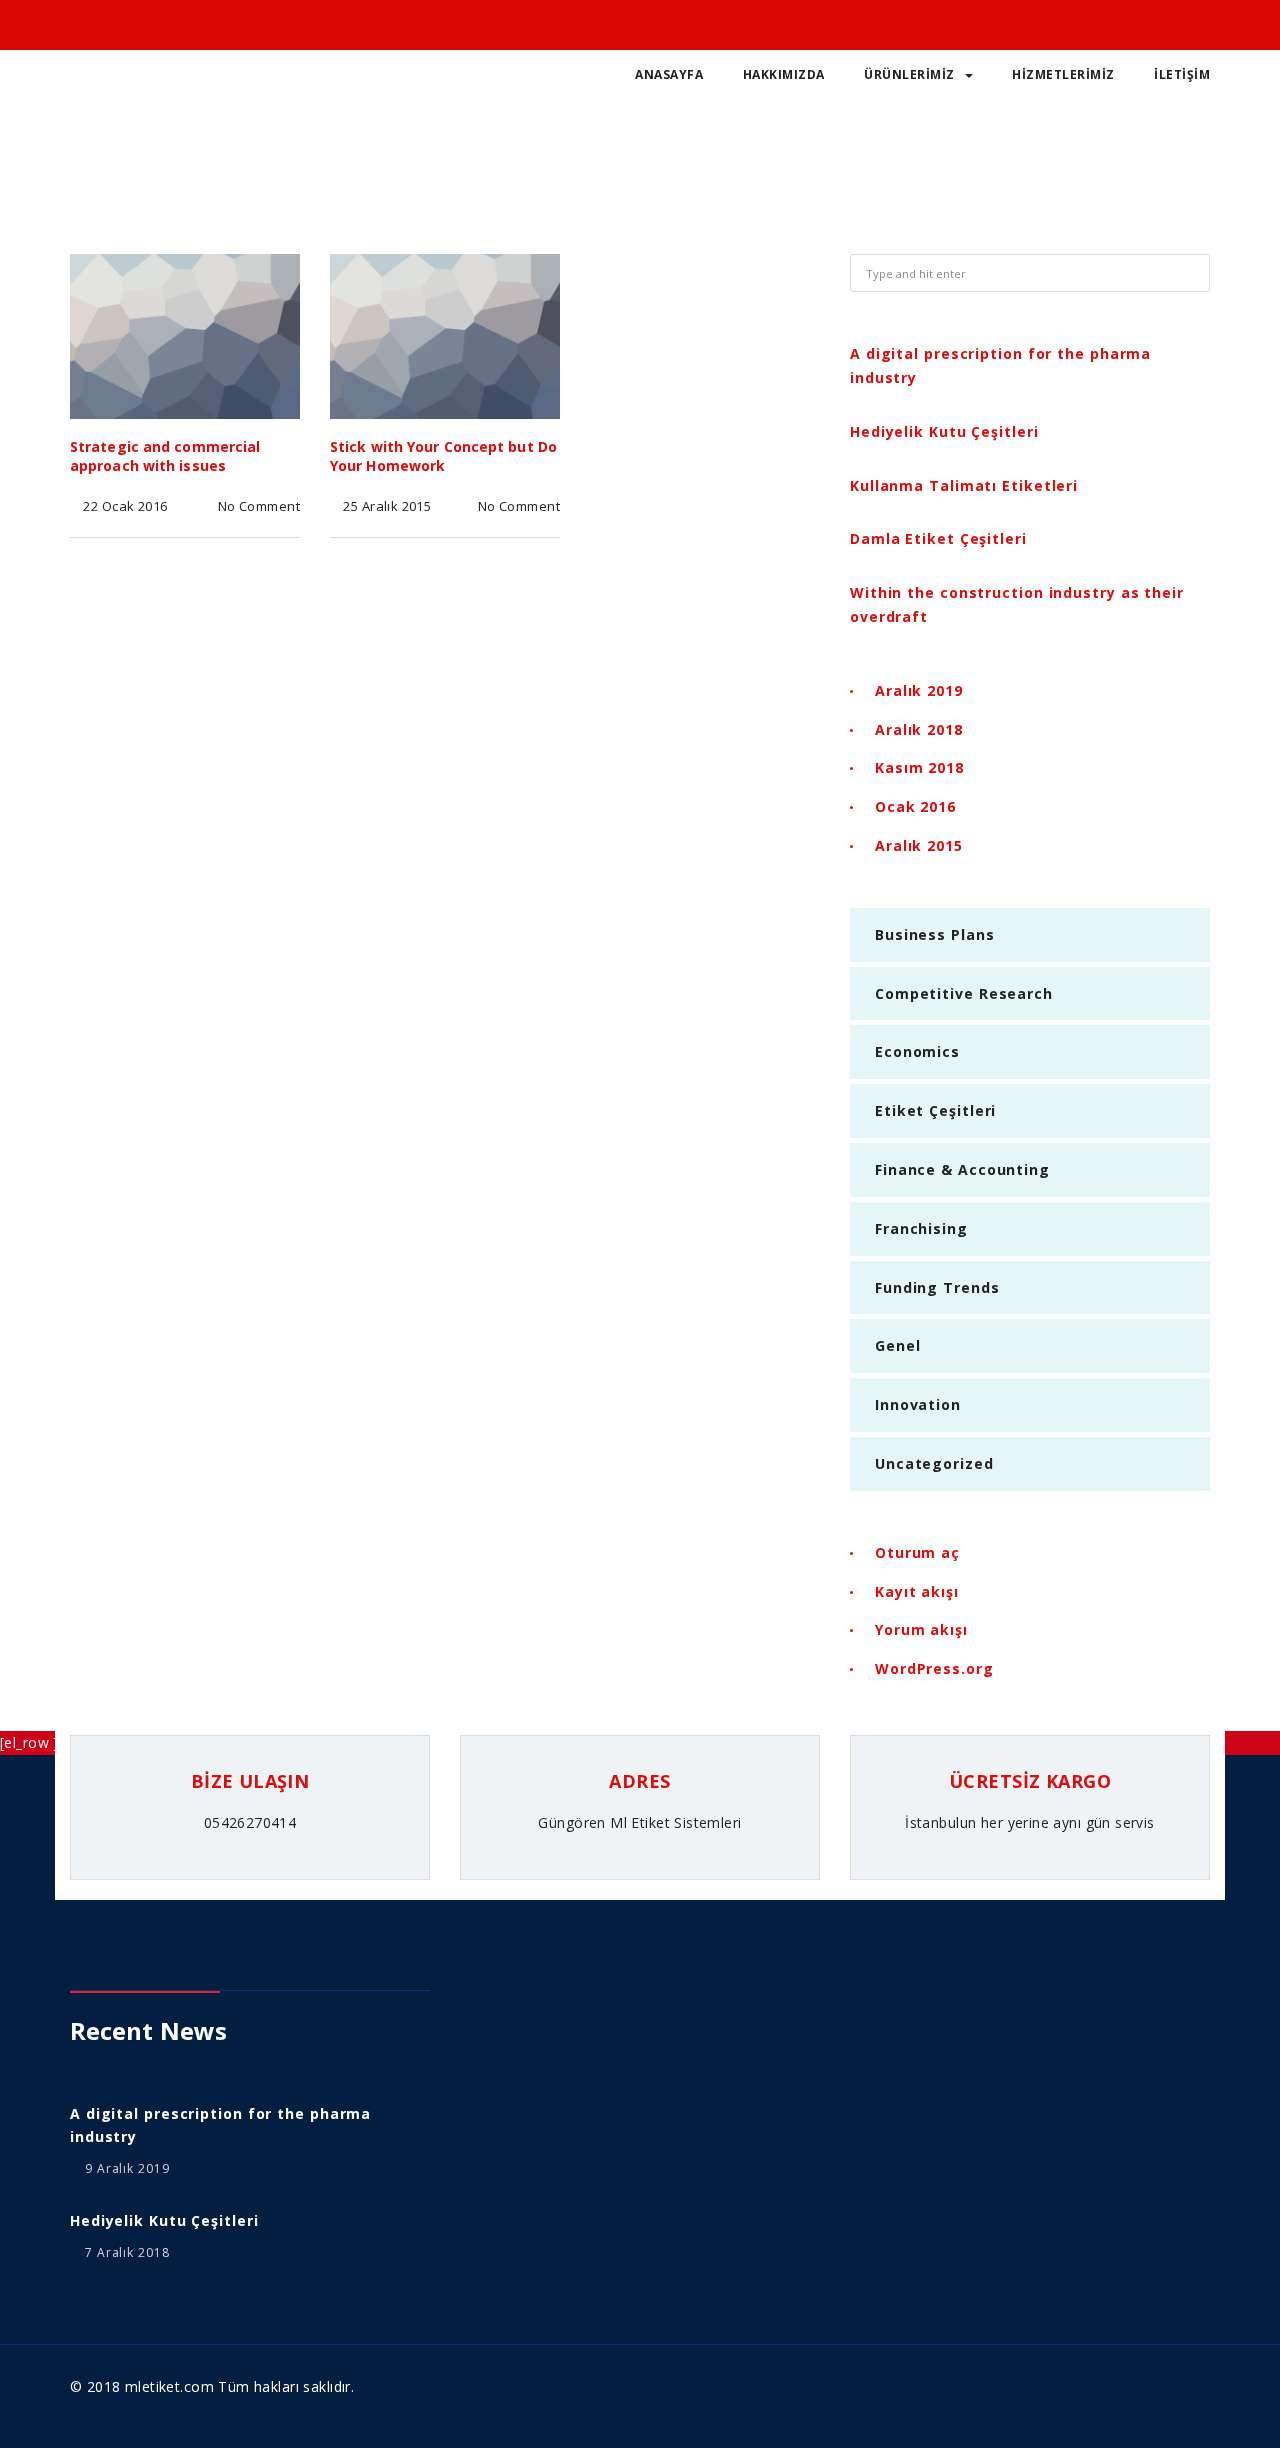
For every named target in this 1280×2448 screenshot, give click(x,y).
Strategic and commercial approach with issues (165, 456)
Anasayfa (669, 74)
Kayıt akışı (917, 1591)
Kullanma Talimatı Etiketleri (964, 485)
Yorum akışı (921, 1629)
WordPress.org (934, 1668)
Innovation (918, 1404)
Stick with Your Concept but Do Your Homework (443, 456)
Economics (917, 1051)
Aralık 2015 (919, 845)
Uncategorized (934, 1463)
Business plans (935, 934)
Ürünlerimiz (909, 74)
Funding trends (937, 1287)
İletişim (1182, 74)
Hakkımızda (784, 74)
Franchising (921, 1228)
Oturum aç (917, 1552)
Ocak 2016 (915, 806)
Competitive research (964, 993)
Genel (898, 1345)
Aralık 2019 (919, 690)
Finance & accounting (962, 1169)
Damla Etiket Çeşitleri (938, 538)
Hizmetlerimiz (1063, 74)
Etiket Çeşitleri (935, 1110)
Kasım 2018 (919, 767)
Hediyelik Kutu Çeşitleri (944, 431)
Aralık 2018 (919, 729)
